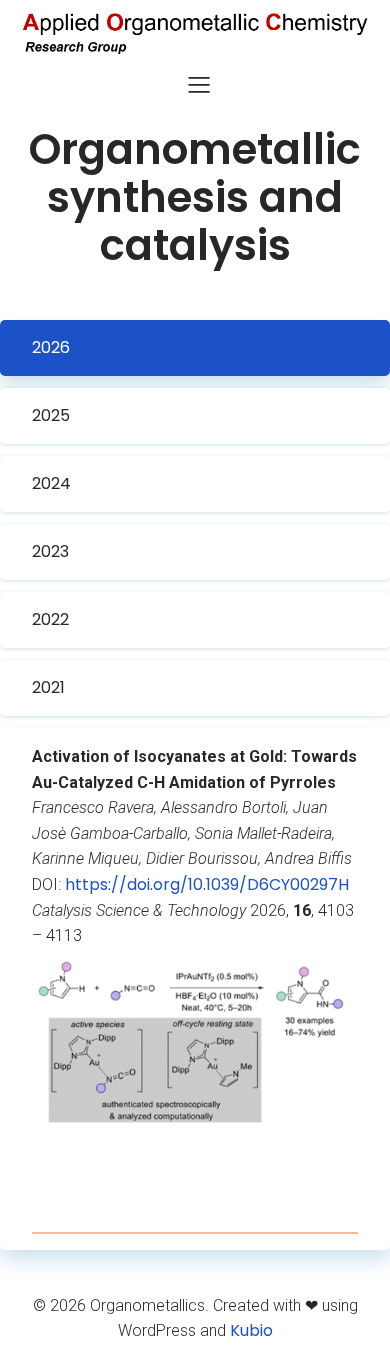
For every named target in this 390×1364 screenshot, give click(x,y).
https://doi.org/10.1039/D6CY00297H (207, 884)
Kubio (251, 1330)
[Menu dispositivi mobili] (199, 84)
